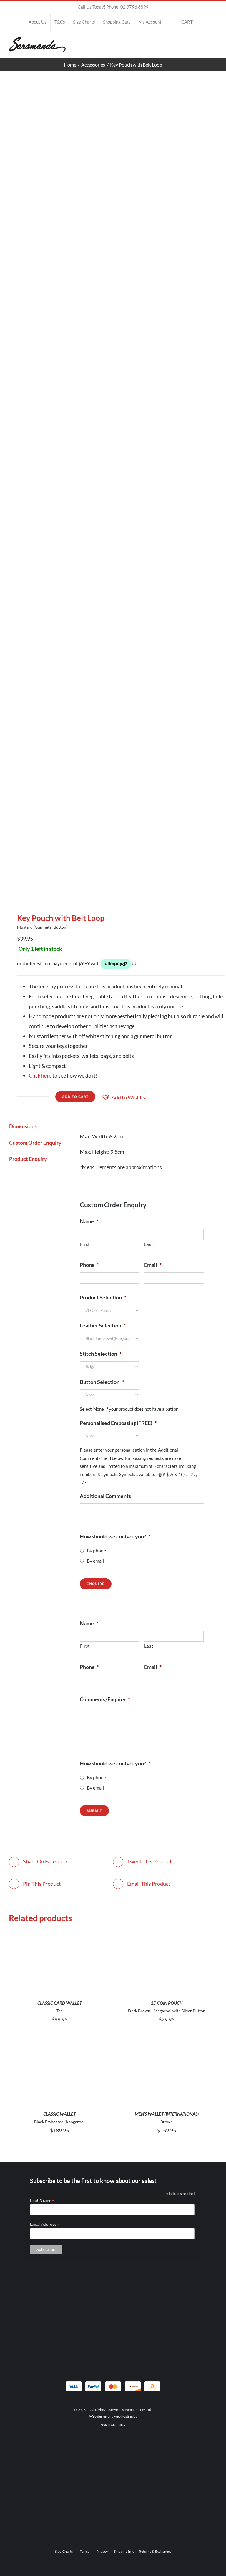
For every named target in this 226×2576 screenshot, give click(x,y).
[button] (124, 1098)
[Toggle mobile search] (204, 43)
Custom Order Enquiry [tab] (35, 1143)
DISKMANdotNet (113, 2425)
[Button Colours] (113, 492)
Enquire (96, 1584)
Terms (84, 2551)
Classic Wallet (59, 2114)
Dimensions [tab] (23, 1126)
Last (149, 1244)
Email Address (45, 2224)
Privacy (102, 2551)
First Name (42, 2200)
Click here (40, 1075)
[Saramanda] (113, 2286)
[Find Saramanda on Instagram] (113, 2345)
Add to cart (75, 1097)
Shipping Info (124, 2551)
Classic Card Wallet (60, 2003)
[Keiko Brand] (113, 2445)
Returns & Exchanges (155, 2551)
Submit (94, 1811)
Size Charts (64, 2551)
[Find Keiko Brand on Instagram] (113, 2505)
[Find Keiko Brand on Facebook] (113, 2480)
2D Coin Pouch (167, 2003)
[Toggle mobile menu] (215, 43)
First (85, 1244)
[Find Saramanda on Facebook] (113, 2320)
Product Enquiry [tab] (28, 1159)
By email (95, 1561)
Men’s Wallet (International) (167, 2114)
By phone (96, 1550)
